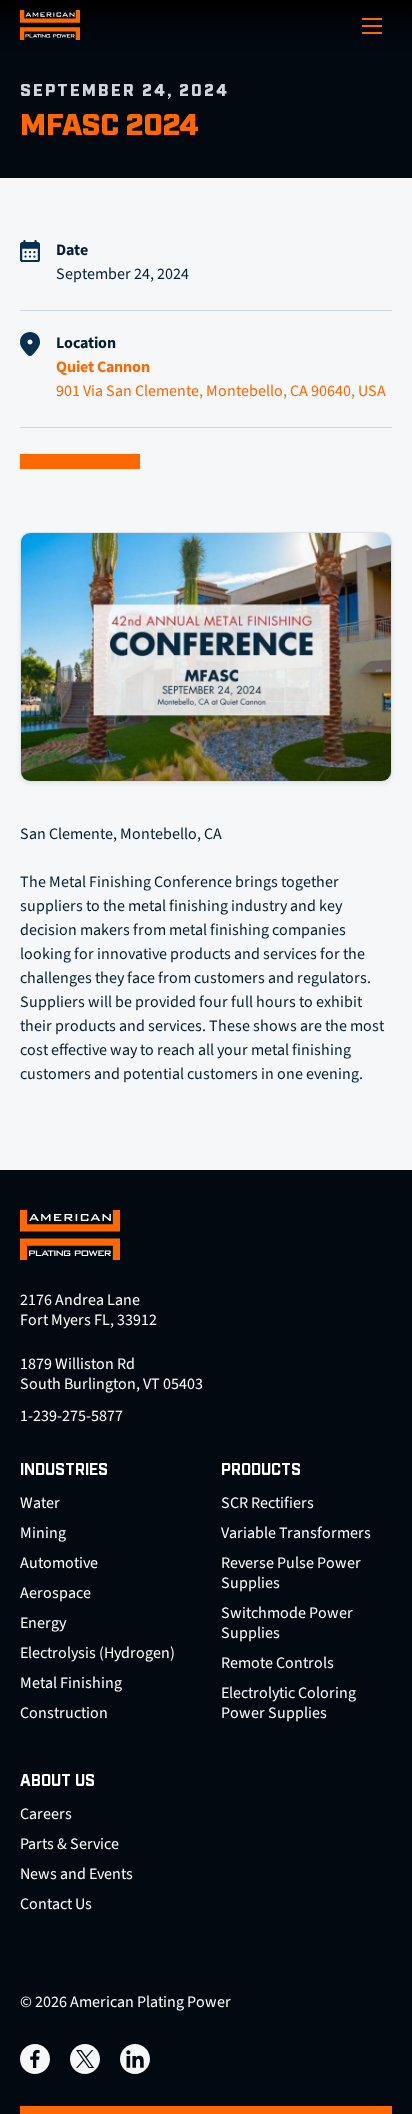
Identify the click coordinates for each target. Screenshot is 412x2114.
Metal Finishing (71, 1683)
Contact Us (56, 1904)
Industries (64, 1470)
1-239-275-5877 (71, 1416)
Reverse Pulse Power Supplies (291, 1573)
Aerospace (55, 1593)
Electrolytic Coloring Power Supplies (288, 1703)
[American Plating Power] (50, 25)
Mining (43, 1533)
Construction (64, 1713)
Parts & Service (69, 1844)
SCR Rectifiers (267, 1503)
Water (40, 1503)
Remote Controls (277, 1663)
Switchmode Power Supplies (287, 1623)
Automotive (59, 1563)
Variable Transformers (296, 1533)
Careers (46, 1814)
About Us (57, 1781)
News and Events (76, 1874)
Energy (43, 1623)
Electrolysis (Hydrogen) (97, 1653)
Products (261, 1470)
